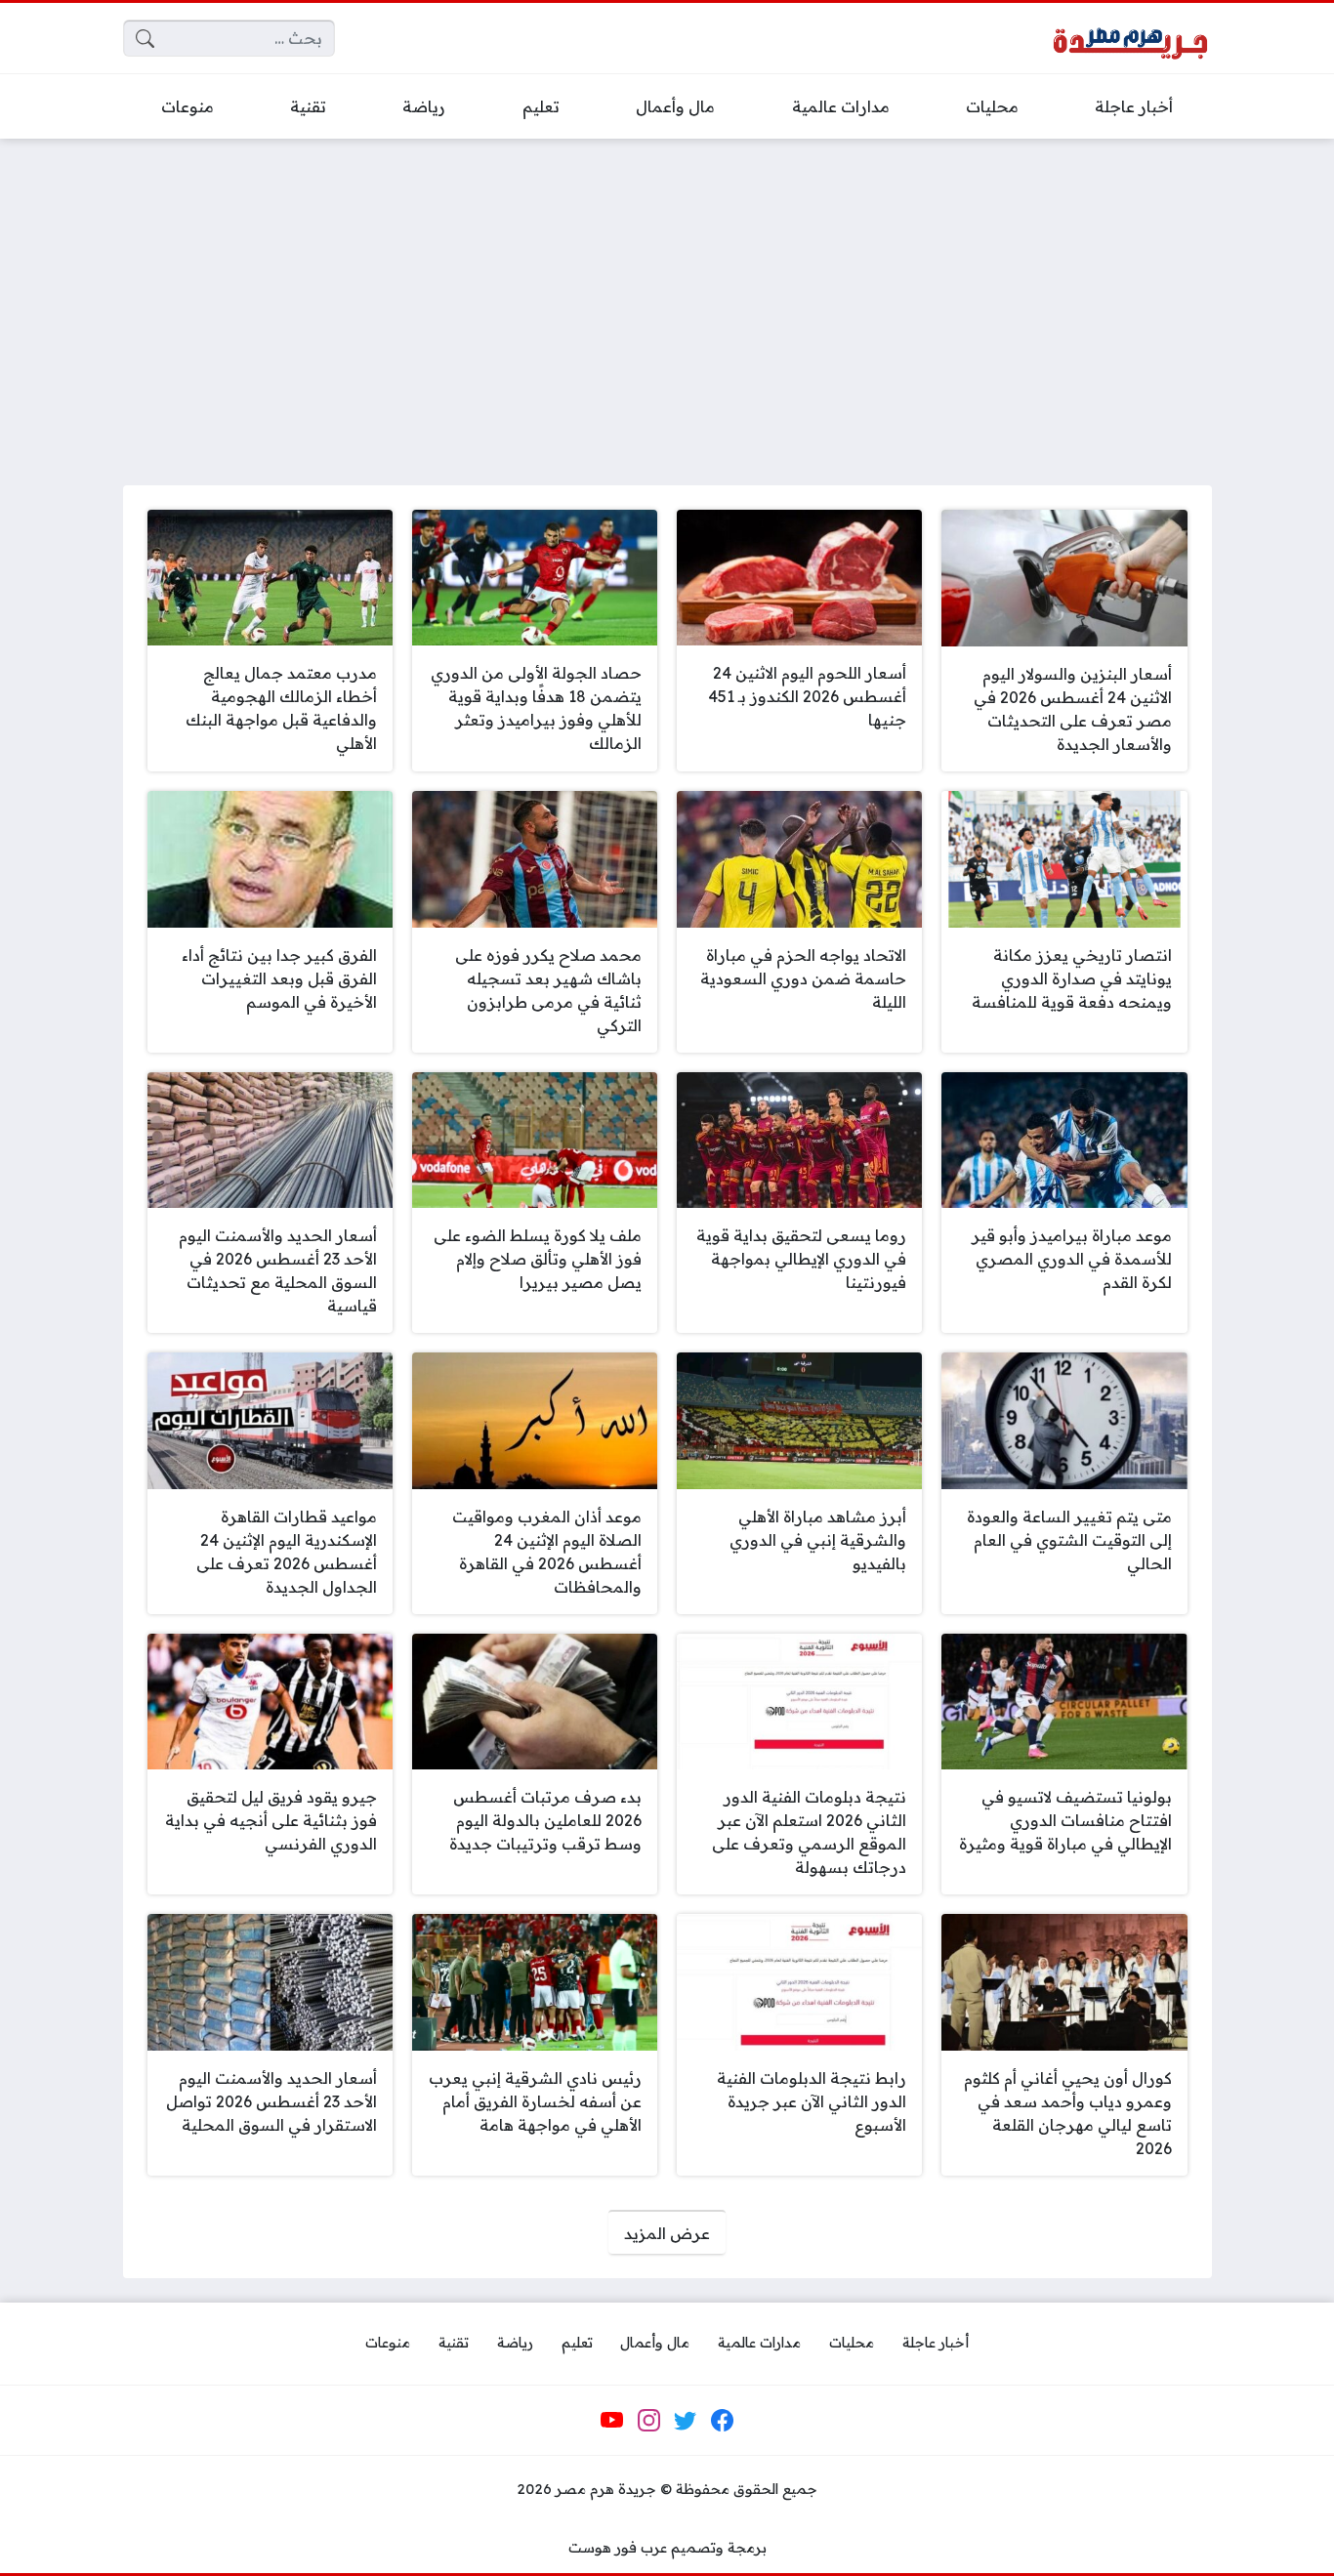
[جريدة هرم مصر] (1130, 39)
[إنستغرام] (648, 2421)
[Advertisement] (667, 300)
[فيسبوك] (722, 2421)
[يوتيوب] (612, 2421)
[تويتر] (686, 2421)
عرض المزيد (667, 2233)
